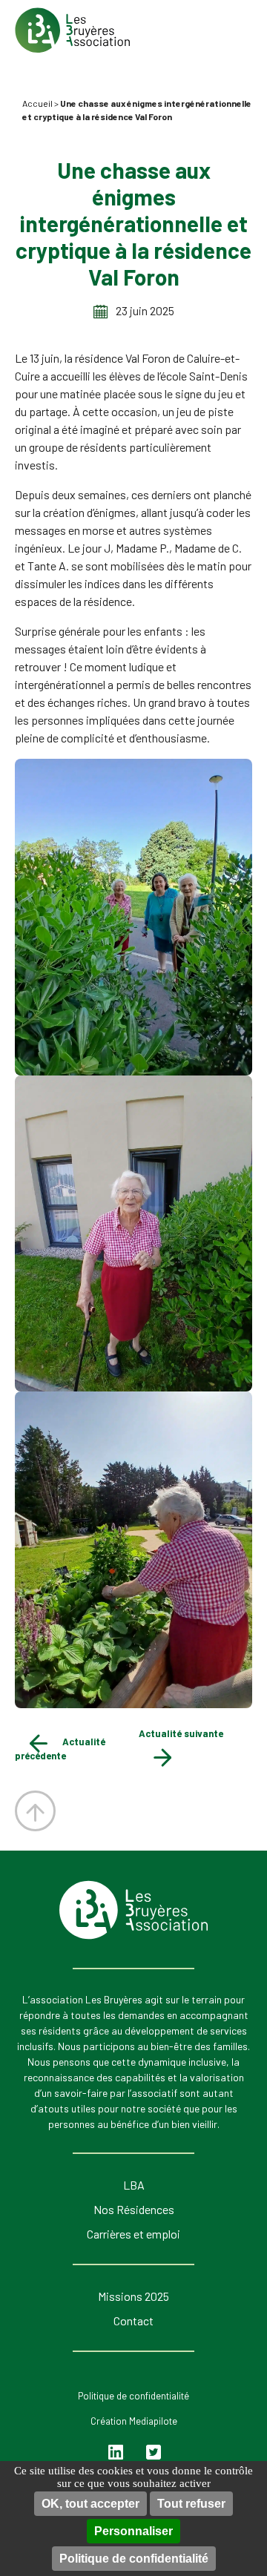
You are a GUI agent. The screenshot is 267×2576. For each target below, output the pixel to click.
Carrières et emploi (133, 2234)
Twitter (154, 2453)
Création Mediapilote (134, 2421)
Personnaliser (133, 2531)
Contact (133, 2320)
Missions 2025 (133, 2296)
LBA (134, 2185)
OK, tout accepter (90, 2504)
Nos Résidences (134, 2209)
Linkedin (117, 2453)
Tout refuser (191, 2504)
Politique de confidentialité (134, 2559)
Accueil (37, 103)
